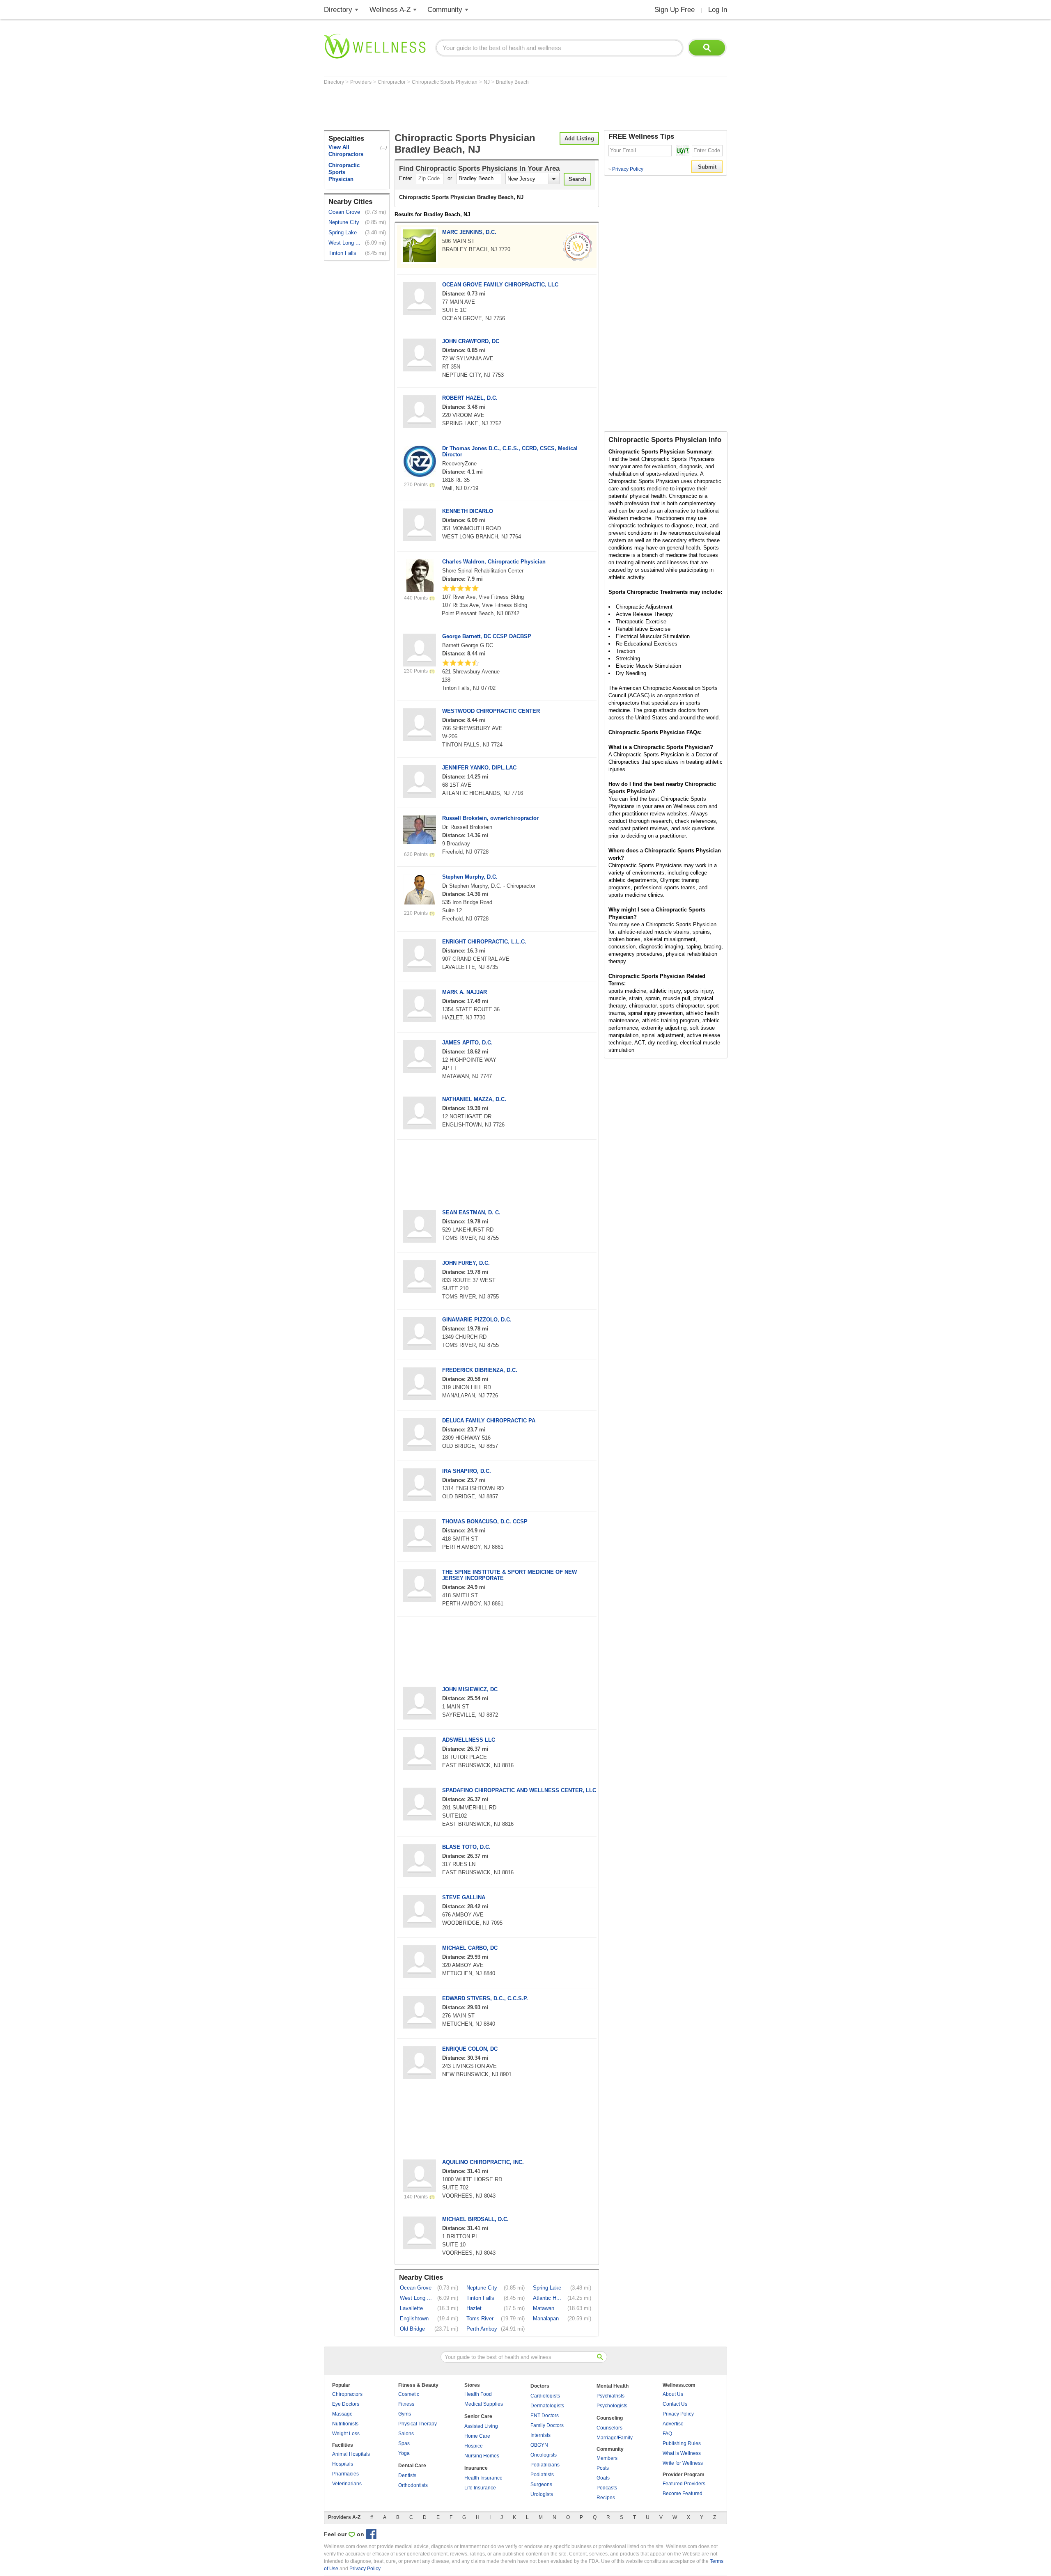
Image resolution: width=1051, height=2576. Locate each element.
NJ (487, 82)
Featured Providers (684, 2484)
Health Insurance (483, 2478)
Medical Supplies (484, 2404)
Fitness (406, 2404)
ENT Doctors (545, 2416)
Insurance (476, 2468)
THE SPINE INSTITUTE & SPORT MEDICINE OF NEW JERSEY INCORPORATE (509, 1575)
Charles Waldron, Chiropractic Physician (494, 562)
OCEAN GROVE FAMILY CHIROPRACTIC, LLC (500, 285)
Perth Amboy (482, 2329)
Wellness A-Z (390, 10)
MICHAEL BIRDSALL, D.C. (475, 2219)
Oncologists (544, 2455)
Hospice (474, 2446)
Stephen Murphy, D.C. (470, 877)
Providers (361, 82)
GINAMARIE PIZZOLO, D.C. (477, 1320)
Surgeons (541, 2484)
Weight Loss (346, 2434)
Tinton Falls (342, 253)
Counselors (609, 2428)
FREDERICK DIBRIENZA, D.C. (480, 1370)
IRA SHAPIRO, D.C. (467, 1471)
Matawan (544, 2308)
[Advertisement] (473, 108)
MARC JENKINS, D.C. (469, 232)
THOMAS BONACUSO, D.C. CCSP (485, 1522)
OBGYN (539, 2445)
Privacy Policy (626, 169)
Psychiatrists (610, 2396)
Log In (718, 10)
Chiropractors (347, 2394)
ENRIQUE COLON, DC (470, 2049)
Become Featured (683, 2494)
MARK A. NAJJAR (465, 992)
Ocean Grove (344, 212)
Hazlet (474, 2308)
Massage (342, 2414)
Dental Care (412, 2466)
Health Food (478, 2394)
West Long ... (344, 243)
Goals (603, 2478)
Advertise (673, 2424)
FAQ (667, 2434)
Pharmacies (345, 2474)
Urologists (542, 2494)
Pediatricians (545, 2465)
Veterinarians (347, 2484)
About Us (673, 2394)
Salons (406, 2434)
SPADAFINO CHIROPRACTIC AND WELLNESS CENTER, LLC (519, 1790)
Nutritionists (345, 2424)
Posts (603, 2468)
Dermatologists (547, 2406)
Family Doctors (547, 2425)
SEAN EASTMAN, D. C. (471, 1212)
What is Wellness (682, 2453)
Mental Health (613, 2386)
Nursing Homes (482, 2456)
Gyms (405, 2414)
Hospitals (343, 2464)
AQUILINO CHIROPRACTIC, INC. (483, 2162)
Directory (338, 10)
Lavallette (411, 2308)
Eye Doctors (346, 2404)
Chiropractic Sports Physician (445, 82)
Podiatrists (542, 2475)
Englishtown (414, 2318)
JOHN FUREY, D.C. (466, 1263)
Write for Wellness (683, 2463)
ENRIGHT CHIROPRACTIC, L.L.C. (484, 942)
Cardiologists (545, 2396)
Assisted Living (481, 2426)
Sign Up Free (675, 10)
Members (607, 2458)
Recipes (606, 2498)
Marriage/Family (615, 2438)
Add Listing (579, 139)
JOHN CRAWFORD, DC (471, 341)
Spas (404, 2443)
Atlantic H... (547, 2298)
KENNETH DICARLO (468, 511)
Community (445, 10)
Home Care (477, 2436)
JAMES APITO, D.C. (467, 1043)
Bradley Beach (512, 82)
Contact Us (675, 2404)
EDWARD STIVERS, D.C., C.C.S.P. (485, 1998)
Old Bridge (412, 2329)
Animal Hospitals (351, 2454)
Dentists (407, 2475)
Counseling (610, 2418)
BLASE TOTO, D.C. (466, 1847)
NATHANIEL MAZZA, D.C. (474, 1099)
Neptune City (344, 222)
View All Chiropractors (346, 151)
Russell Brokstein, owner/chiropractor (490, 818)
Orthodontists (413, 2485)
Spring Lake (343, 232)
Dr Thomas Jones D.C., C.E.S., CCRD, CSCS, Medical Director (510, 451)
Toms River (480, 2318)
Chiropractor (392, 82)
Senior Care (478, 2416)
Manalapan (546, 2318)
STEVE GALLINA (464, 1897)
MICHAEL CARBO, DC (470, 1948)
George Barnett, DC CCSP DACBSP (487, 636)
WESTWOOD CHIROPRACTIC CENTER (491, 711)
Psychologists (612, 2406)
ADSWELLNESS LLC (469, 1740)
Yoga (404, 2453)
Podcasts (607, 2488)
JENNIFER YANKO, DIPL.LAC (479, 768)
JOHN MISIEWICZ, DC (470, 1689)
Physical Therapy (418, 2424)
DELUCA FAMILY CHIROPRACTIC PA (489, 1421)
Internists (540, 2435)
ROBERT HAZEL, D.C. (470, 398)
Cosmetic (409, 2394)
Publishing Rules (682, 2443)
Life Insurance (480, 2488)
